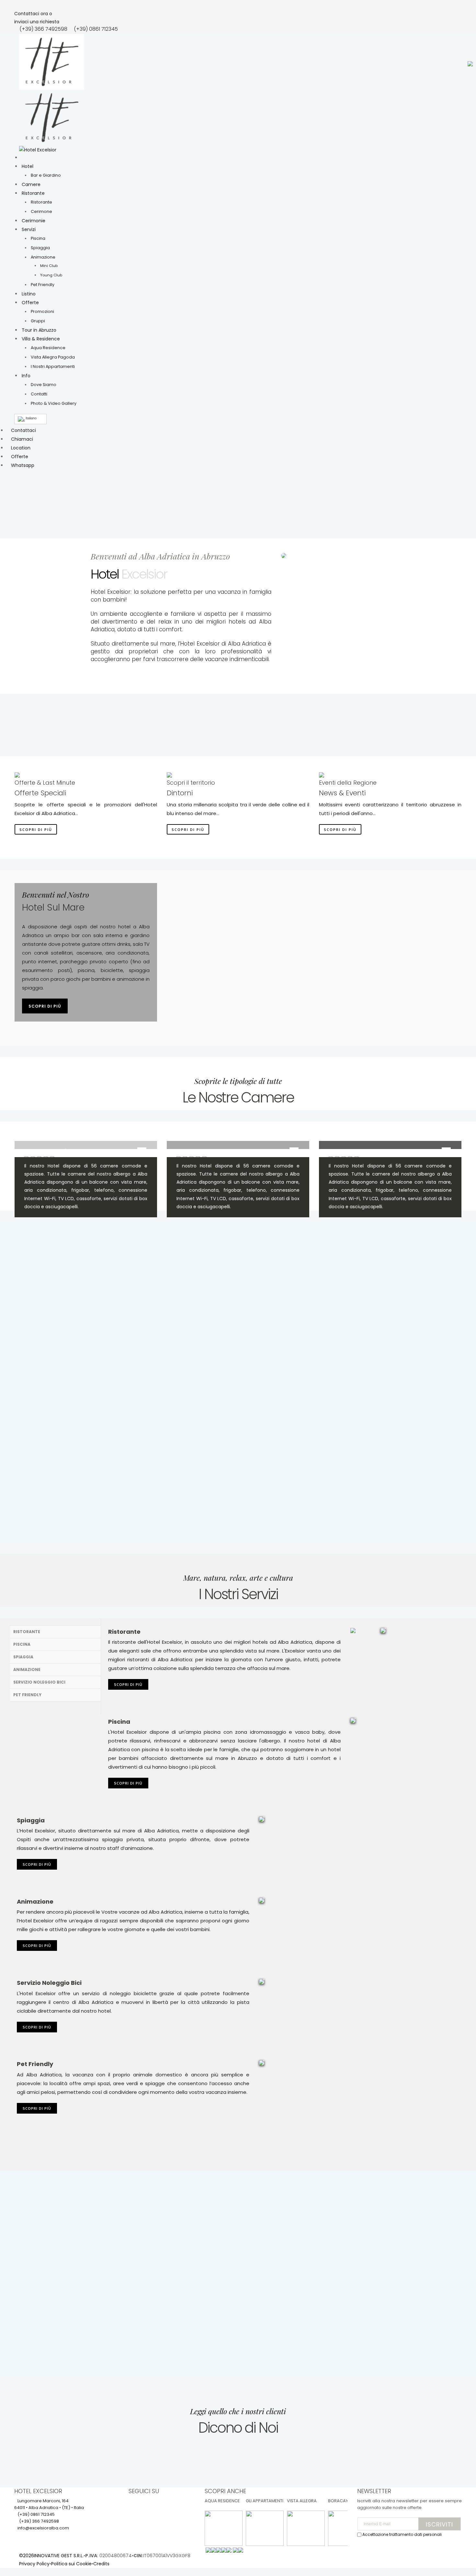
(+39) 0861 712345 (96, 29)
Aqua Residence (48, 348)
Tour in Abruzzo (39, 330)
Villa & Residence (41, 339)
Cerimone (41, 211)
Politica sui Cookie (71, 2564)
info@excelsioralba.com (43, 2528)
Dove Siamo (44, 385)
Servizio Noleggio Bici (39, 1682)
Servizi (29, 229)
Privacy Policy (34, 2564)
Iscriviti (439, 2524)
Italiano (31, 418)
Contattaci (23, 430)
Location (21, 448)
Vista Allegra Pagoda (53, 357)
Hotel (28, 166)
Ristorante (33, 193)
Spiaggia (40, 248)
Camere (31, 184)
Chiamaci (22, 439)
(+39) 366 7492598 (43, 29)
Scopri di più (36, 829)
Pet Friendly (43, 285)
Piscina (38, 238)
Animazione (43, 257)
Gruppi (38, 321)
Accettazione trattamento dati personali (402, 2534)
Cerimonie (34, 221)
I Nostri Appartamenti (53, 366)
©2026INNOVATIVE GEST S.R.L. (51, 2556)
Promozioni (42, 311)
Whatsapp (23, 465)
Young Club (51, 275)
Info (26, 376)
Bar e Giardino (46, 175)
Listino (29, 294)
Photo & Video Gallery (54, 403)
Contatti (39, 394)
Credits (101, 2564)
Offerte (30, 303)
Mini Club (49, 266)
